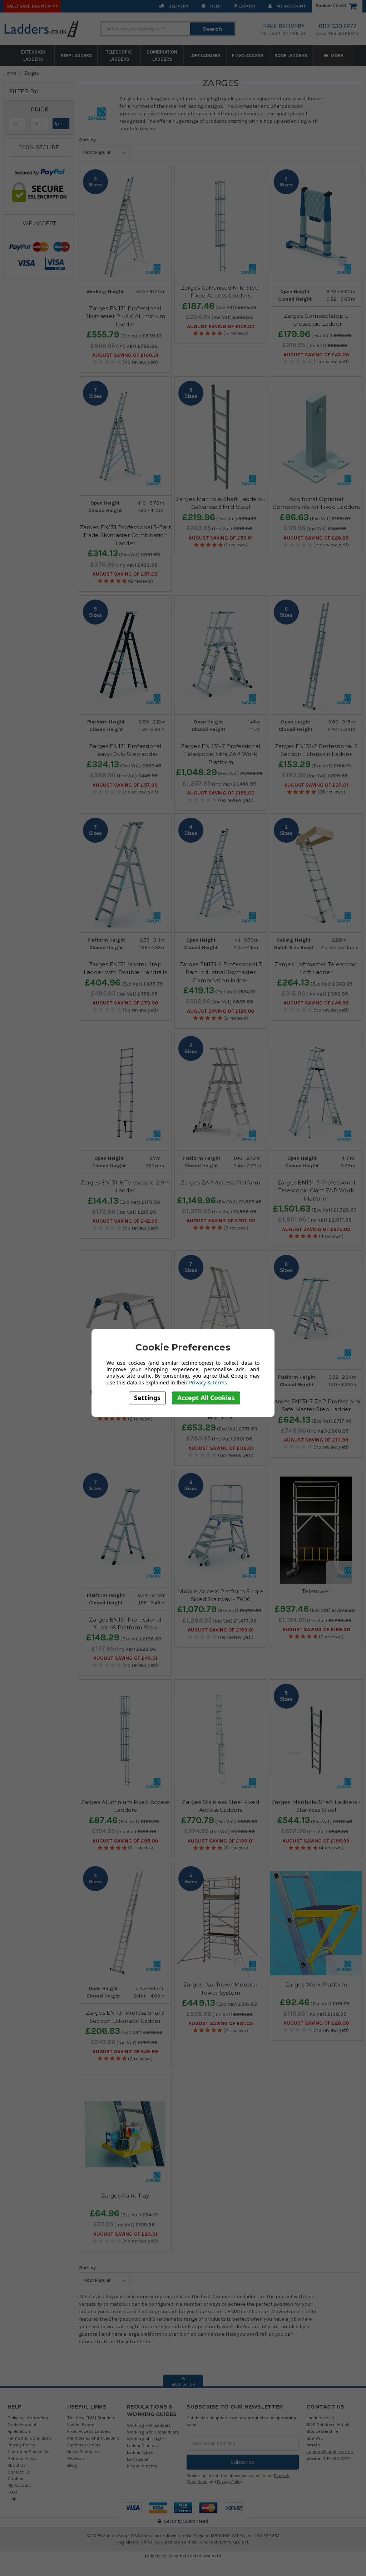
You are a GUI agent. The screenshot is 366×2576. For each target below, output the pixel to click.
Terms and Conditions (30, 2438)
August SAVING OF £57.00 (125, 574)
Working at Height (145, 2439)
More (336, 56)
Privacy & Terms (208, 1382)
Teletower (316, 1591)
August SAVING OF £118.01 (221, 1448)
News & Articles (83, 2452)
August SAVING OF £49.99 (125, 2052)
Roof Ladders (291, 56)
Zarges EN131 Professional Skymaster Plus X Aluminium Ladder (125, 316)
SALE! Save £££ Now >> (32, 6)
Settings (147, 1398)
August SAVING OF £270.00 (316, 1229)
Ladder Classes (142, 2445)
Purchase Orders (84, 2445)
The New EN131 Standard (91, 2418)
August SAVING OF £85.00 (125, 1841)
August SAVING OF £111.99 (316, 1440)
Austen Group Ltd (204, 2556)
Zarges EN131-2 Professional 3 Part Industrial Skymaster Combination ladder (221, 972)
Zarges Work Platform (316, 1984)
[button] (39, 110)
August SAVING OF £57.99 (125, 785)
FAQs (13, 2492)
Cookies (16, 2478)
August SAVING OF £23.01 (125, 2234)
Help (215, 6)
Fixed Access (248, 56)
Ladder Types (140, 2452)
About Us (17, 2465)
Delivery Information (28, 2418)
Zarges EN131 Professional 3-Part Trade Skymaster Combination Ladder (125, 535)
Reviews (76, 2458)
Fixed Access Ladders (89, 2431)
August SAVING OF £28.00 (316, 2023)
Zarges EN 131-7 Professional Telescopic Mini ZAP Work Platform (221, 754)
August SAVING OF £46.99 (316, 1003)
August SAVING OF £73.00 (125, 1003)
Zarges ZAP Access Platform (221, 1182)
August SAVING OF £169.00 (316, 1630)
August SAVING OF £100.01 (125, 355)
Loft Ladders (205, 56)
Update (61, 124)
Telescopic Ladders (119, 56)
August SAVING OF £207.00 (221, 1221)
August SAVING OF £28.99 (316, 538)
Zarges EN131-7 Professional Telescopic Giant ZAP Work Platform (316, 1191)
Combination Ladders (162, 56)
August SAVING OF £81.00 (221, 2024)
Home (10, 73)
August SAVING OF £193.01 (221, 1630)
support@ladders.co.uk (330, 2452)
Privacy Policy (21, 2445)
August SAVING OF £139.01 (221, 1841)
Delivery (178, 6)
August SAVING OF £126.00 (221, 1011)
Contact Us (19, 2472)
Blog (72, 2465)
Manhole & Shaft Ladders (93, 2438)
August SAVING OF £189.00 (221, 793)
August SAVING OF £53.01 (221, 538)
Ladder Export (81, 2424)
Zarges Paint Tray (125, 2196)
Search (212, 29)
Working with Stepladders (153, 2432)
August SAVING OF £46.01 (125, 1658)
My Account (290, 6)
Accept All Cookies (206, 1398)
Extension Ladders (33, 56)
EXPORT (246, 6)
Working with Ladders (149, 2425)
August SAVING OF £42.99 (125, 1221)
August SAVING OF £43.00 (316, 355)
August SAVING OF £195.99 (316, 1841)
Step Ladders (76, 56)
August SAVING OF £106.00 (221, 327)
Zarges (32, 73)
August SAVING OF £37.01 (316, 785)
